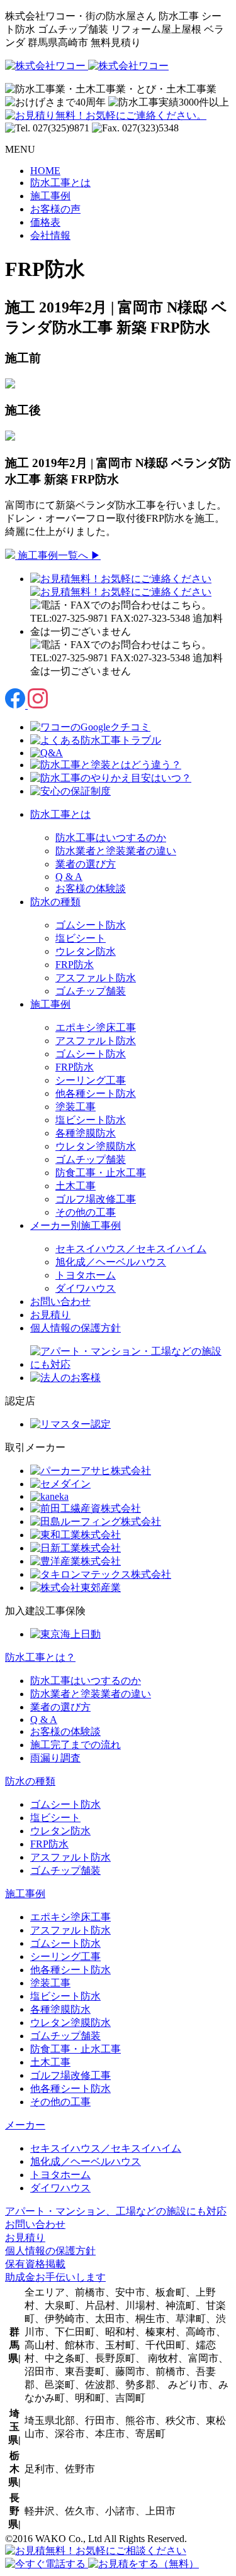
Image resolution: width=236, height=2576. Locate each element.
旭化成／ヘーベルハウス (111, 1262)
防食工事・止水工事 (101, 1173)
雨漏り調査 (55, 1758)
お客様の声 (55, 209)
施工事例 (50, 196)
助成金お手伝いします (55, 2277)
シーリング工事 (91, 1080)
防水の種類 (55, 902)
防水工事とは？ (40, 1657)
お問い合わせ (60, 1302)
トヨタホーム (86, 1275)
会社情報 (50, 235)
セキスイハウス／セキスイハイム (131, 1249)
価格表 (45, 222)
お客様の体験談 (91, 889)
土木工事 (76, 1186)
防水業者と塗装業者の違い (116, 851)
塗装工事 (76, 1107)
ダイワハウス (86, 1288)
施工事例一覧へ (58, 555)
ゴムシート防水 (91, 925)
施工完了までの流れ (76, 1745)
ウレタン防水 (86, 951)
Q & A (69, 877)
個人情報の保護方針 (76, 1328)
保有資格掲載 (35, 2264)
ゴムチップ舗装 (91, 991)
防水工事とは (60, 183)
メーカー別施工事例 (76, 1225)
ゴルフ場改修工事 (96, 1199)
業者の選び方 (86, 864)
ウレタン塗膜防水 (96, 1146)
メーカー (25, 2125)
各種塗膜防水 (86, 1133)
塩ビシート (81, 938)
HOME (45, 171)
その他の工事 (86, 1212)
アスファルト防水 (96, 978)
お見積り (50, 1315)
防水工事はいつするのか (111, 838)
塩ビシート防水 (91, 1120)
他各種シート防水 (96, 1093)
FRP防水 (75, 965)
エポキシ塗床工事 (96, 1027)
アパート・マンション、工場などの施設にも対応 (116, 2211)
